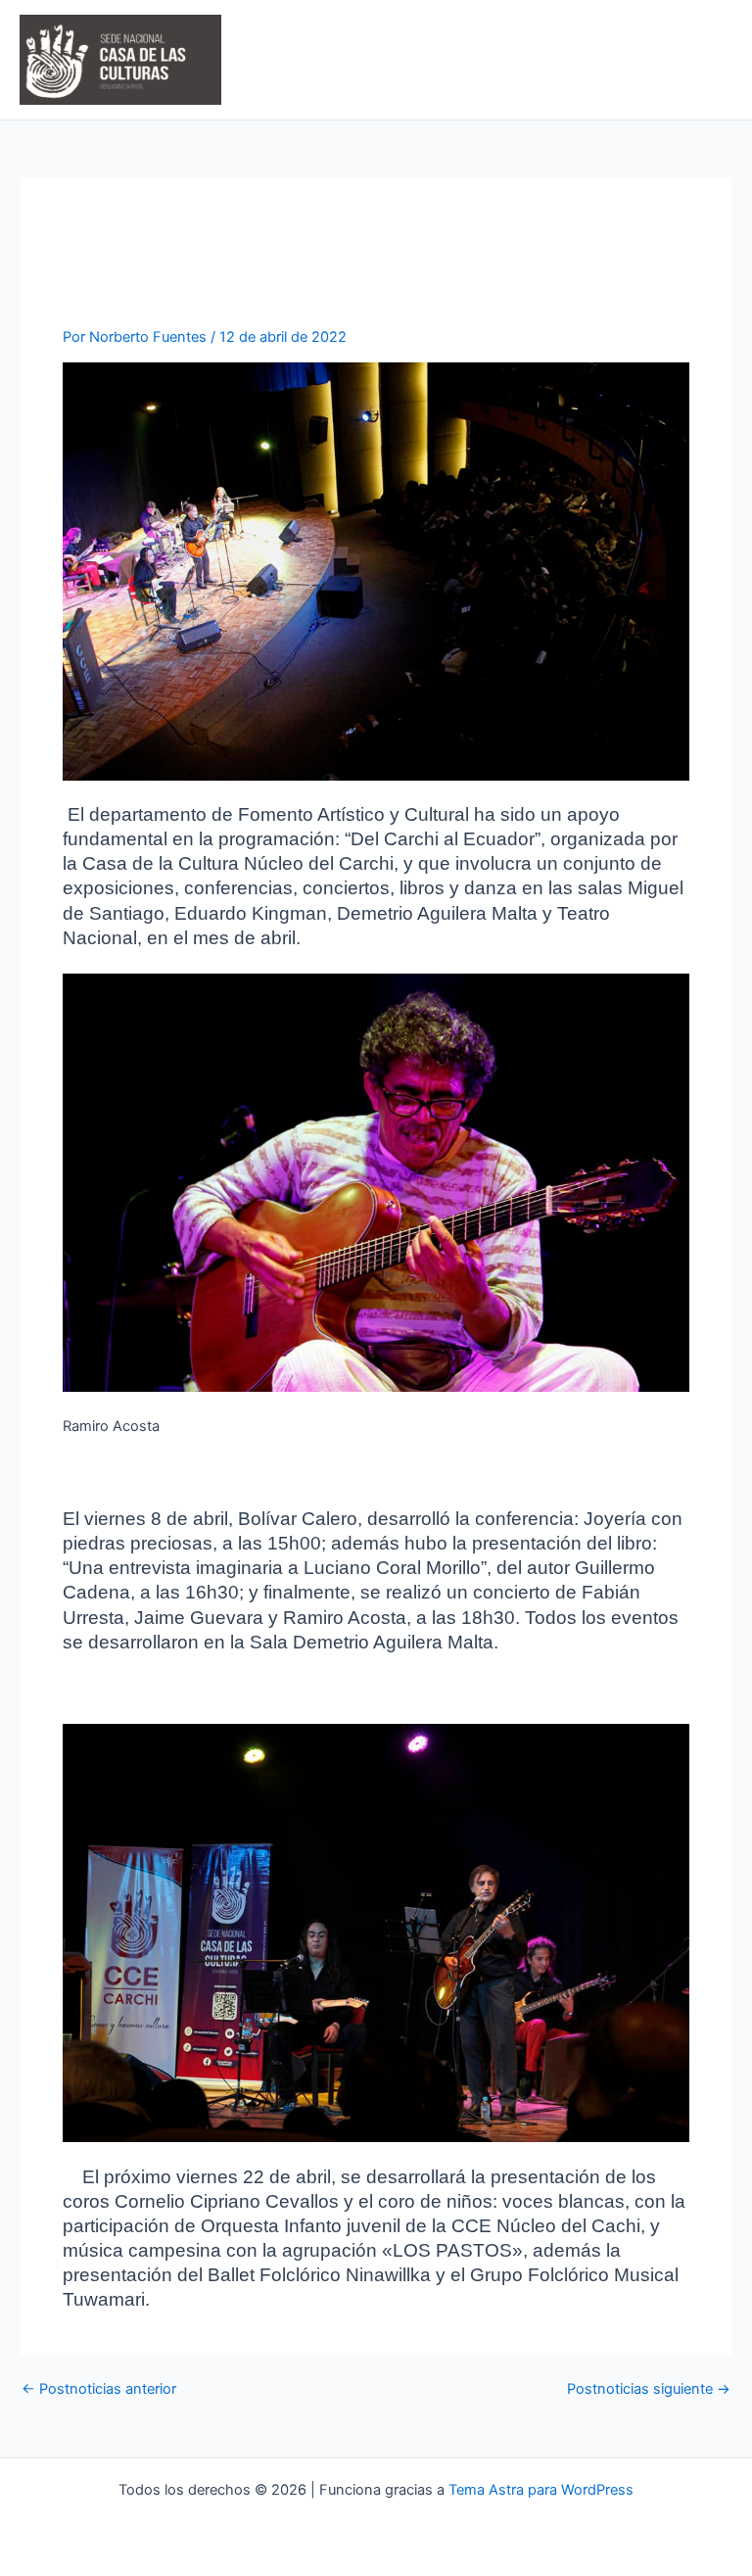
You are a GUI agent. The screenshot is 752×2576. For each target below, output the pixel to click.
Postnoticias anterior (99, 2389)
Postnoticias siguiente (649, 2389)
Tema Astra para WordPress (541, 2490)
